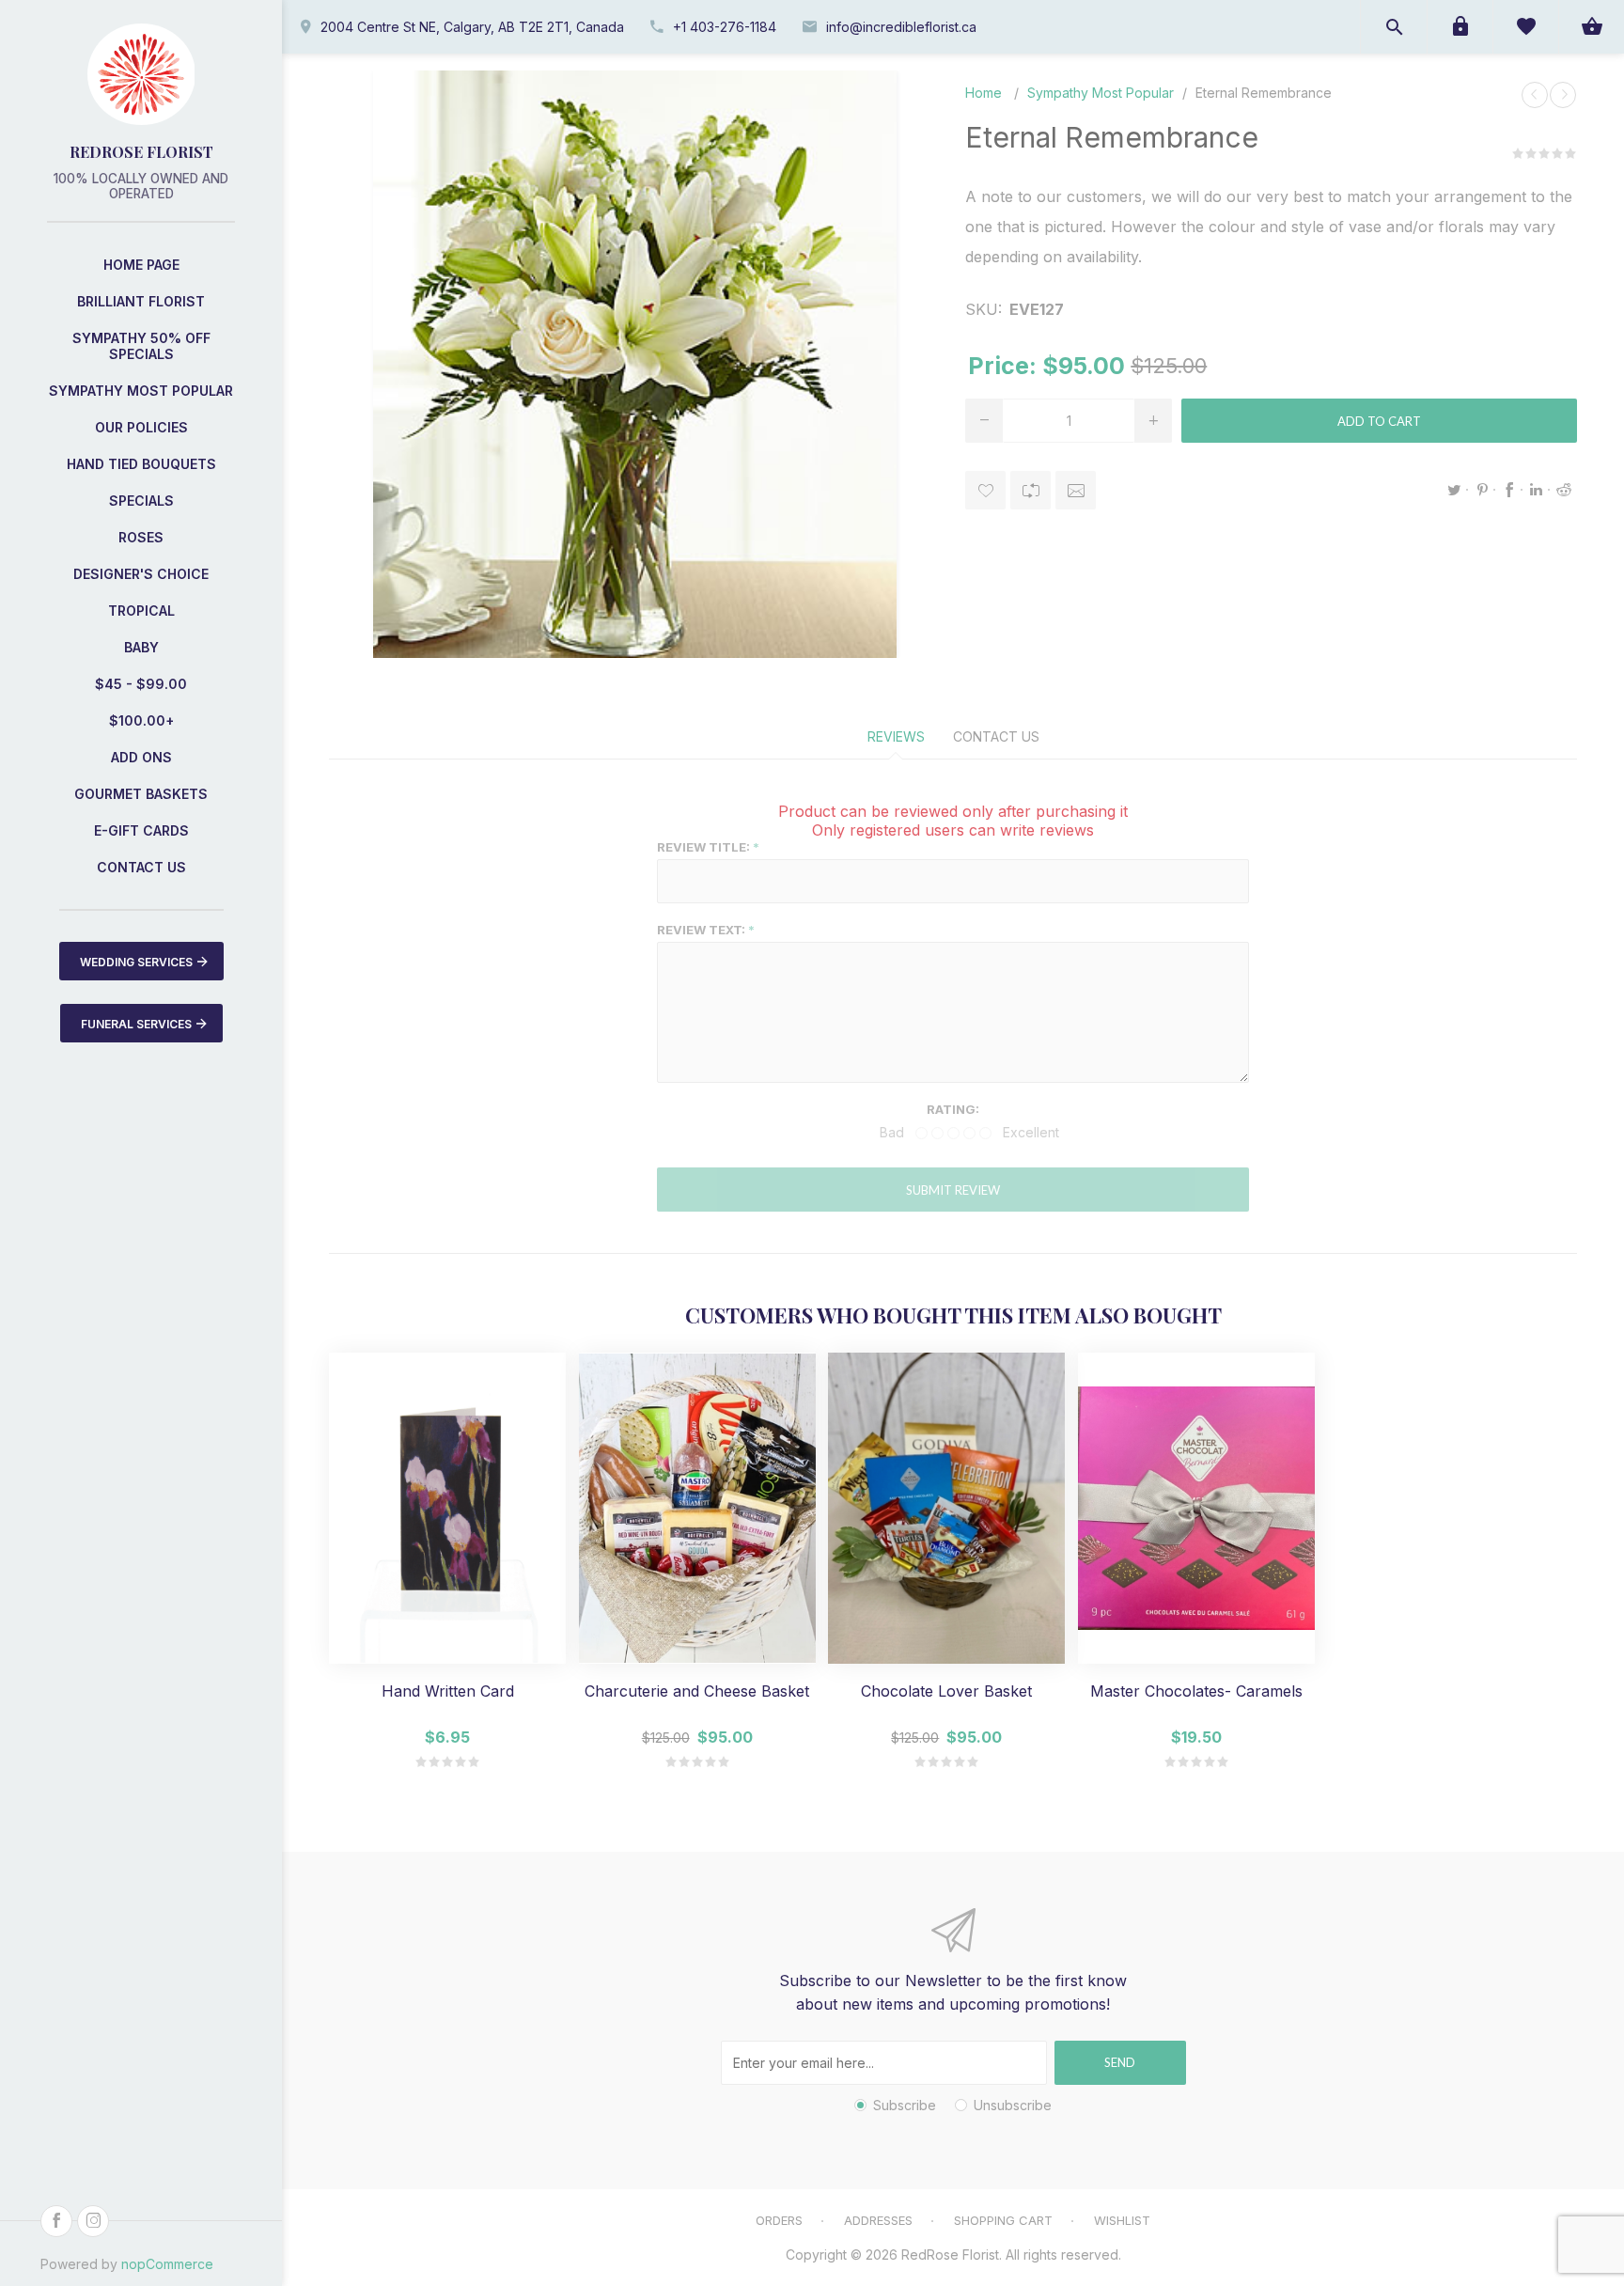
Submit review (953, 1190)
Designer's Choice (141, 574)
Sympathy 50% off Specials (141, 346)
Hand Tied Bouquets (141, 464)
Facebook (1509, 490)
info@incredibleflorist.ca (901, 27)
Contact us (141, 867)
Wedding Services (136, 962)
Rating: (953, 1109)
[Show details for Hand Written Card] (447, 1508)
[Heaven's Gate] (1535, 95)
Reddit (1564, 490)
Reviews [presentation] (896, 736)
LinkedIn (1537, 490)
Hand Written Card (448, 1691)
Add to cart (1379, 421)
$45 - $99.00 (141, 684)
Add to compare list (1031, 490)
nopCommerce (167, 2264)
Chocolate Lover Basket (946, 1691)
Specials (141, 501)
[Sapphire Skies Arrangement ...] (1563, 95)
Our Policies (141, 427)
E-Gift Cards (141, 830)
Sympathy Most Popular (141, 391)
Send (1120, 2062)
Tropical (141, 611)
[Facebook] (56, 2221)
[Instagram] (93, 2221)
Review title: (703, 847)
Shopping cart (1003, 2220)
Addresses (878, 2220)
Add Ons (141, 757)
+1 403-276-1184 (725, 27)
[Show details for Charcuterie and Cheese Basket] (697, 1508)
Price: (1002, 366)
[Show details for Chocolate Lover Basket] (946, 1508)
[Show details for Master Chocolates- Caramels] (1196, 1508)
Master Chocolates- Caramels (1196, 1691)
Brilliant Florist (141, 301)
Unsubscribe (1013, 2105)
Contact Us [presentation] (996, 736)
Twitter (1455, 490)
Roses (141, 537)
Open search (1394, 27)
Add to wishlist (985, 490)
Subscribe (905, 2105)
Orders (779, 2220)
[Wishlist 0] (1525, 27)
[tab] (896, 736)
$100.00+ (141, 720)
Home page (141, 265)
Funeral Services (136, 1024)
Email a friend (1076, 490)
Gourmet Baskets (141, 794)
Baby (141, 647)
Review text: (701, 930)
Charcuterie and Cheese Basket (697, 1691)
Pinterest (1482, 490)
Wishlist (1122, 2220)
